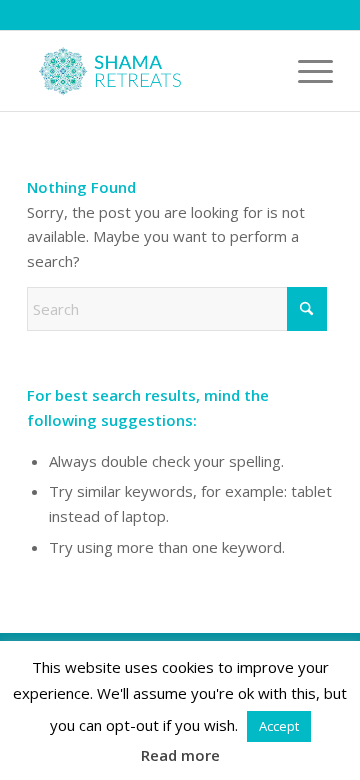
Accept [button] (279, 726)
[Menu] (305, 71)
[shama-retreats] (149, 71)
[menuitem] (305, 71)
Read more (180, 755)
